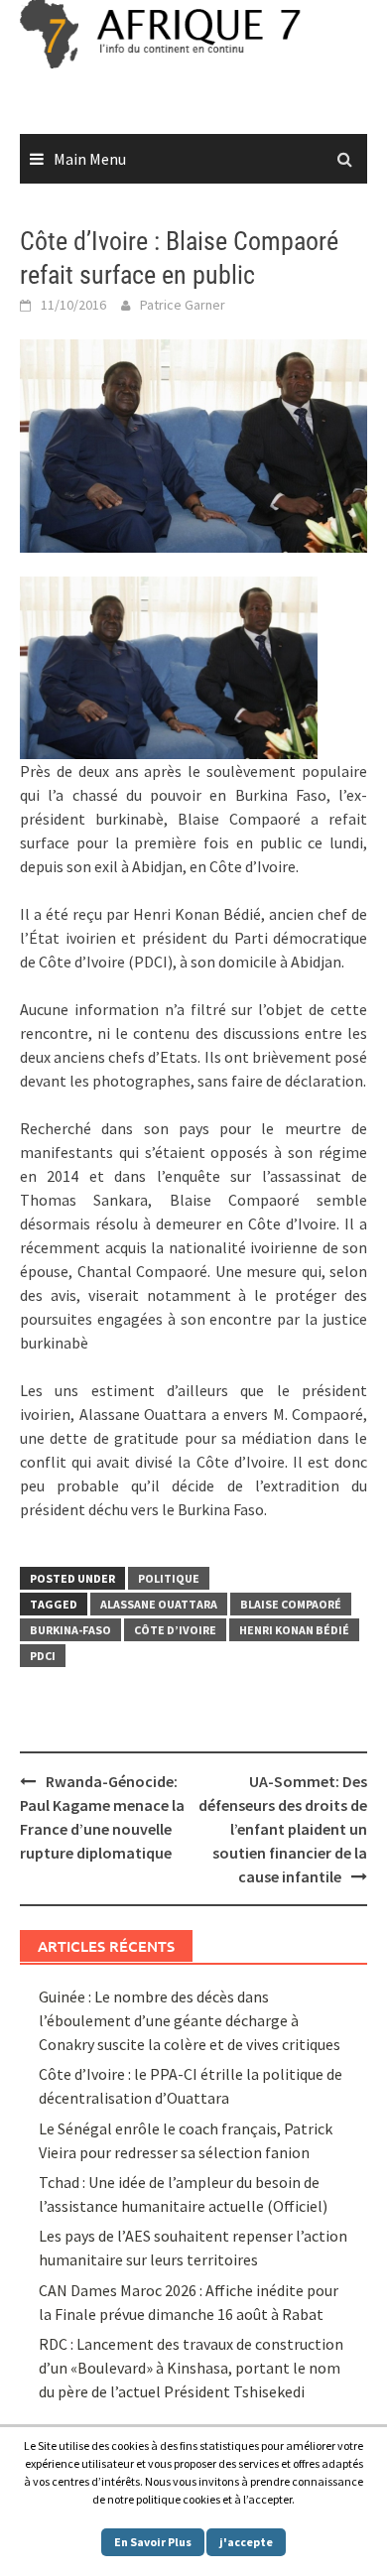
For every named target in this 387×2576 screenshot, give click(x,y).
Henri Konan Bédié (294, 1630)
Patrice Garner (183, 305)
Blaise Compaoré (291, 1604)
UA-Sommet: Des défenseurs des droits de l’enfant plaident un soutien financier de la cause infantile (283, 1829)
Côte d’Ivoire (175, 1630)
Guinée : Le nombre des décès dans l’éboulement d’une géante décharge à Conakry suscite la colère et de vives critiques (190, 2020)
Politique (169, 1578)
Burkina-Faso (70, 1630)
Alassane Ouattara (159, 1604)
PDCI (43, 1656)
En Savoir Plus (153, 2542)
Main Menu (90, 159)
